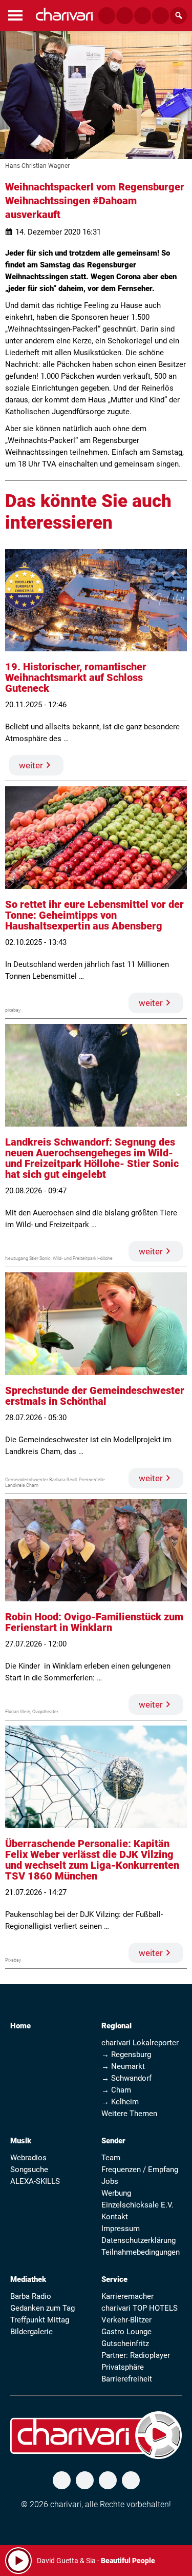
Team (111, 2158)
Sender (113, 2141)
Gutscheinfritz (125, 2343)
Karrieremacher (127, 2296)
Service (114, 2279)
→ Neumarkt (123, 2066)
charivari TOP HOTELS (140, 2308)
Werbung (116, 2193)
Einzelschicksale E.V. (137, 2205)
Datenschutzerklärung (138, 2240)
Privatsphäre (123, 2367)
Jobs (110, 2181)
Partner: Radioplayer (136, 2355)
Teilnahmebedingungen (141, 2252)
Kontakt (115, 2217)
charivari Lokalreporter (140, 2043)
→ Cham (116, 2090)
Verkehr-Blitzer (126, 2320)
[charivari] (64, 14)
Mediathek (28, 2279)
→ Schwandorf (126, 2078)
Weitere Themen (129, 2114)
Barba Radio (31, 2296)
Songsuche (29, 2170)
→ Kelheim (120, 2102)
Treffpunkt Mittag (40, 2320)
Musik (21, 2141)
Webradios (28, 2158)
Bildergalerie (31, 2332)
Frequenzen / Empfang (140, 2170)
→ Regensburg (126, 2055)
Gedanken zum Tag (42, 2308)
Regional (116, 2026)
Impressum (121, 2229)
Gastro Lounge (126, 2332)
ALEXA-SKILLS (35, 2181)
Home (20, 2026)
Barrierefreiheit (127, 2379)
